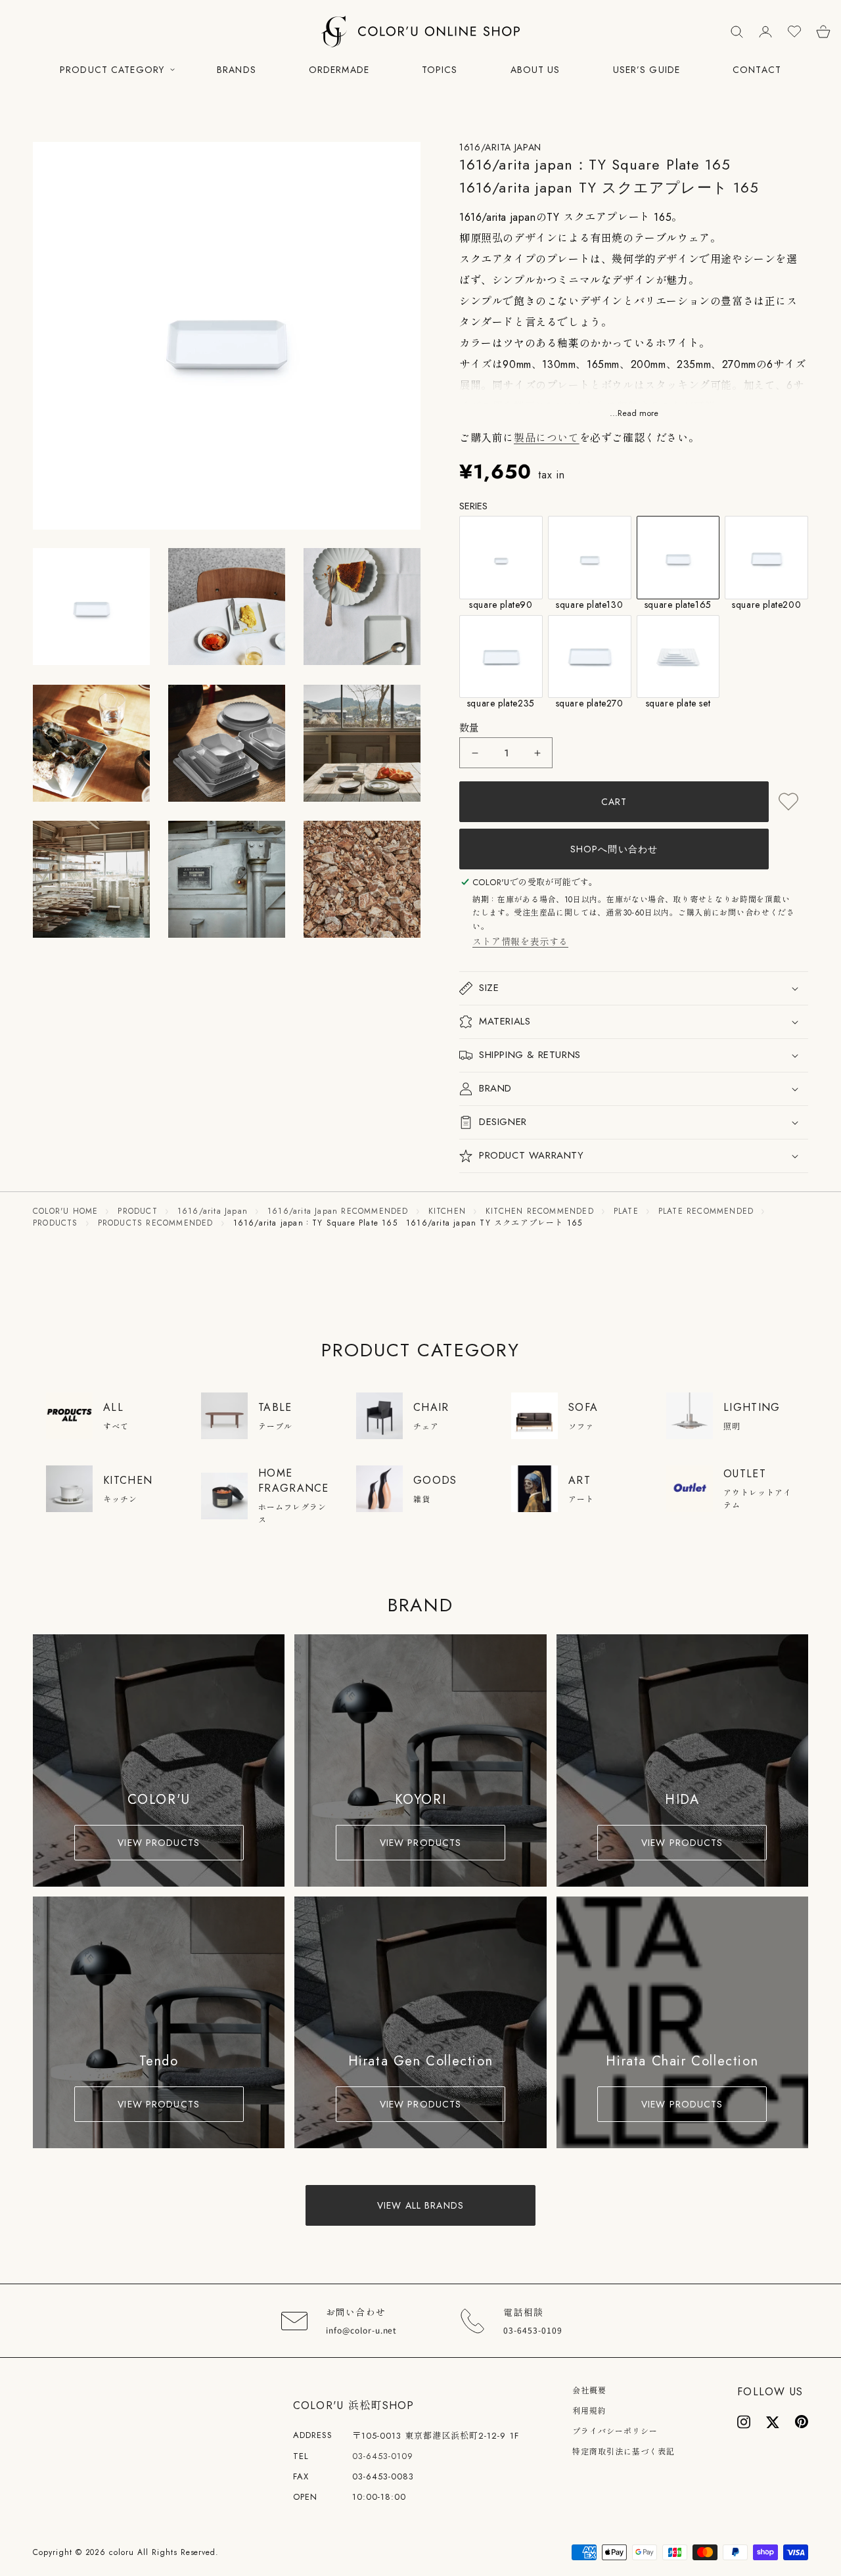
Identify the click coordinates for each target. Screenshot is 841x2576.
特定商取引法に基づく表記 (624, 2452)
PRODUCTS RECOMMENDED (156, 1223)
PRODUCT (137, 1211)
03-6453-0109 (383, 2456)
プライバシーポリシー (615, 2431)
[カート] (823, 32)
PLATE (626, 1211)
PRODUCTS (56, 1223)
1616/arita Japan (213, 1211)
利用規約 (589, 2411)
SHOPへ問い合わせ (614, 849)
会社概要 (589, 2391)
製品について (547, 438)
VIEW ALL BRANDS (420, 2205)
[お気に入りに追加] (788, 802)
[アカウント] (765, 32)
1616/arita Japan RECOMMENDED (338, 1211)
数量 (469, 728)
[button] (55, 336)
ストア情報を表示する (520, 942)
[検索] (737, 32)
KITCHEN (447, 1211)
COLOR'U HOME (65, 1211)
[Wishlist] (794, 32)
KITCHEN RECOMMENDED (540, 1211)
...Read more (634, 414)
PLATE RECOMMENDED (706, 1211)
